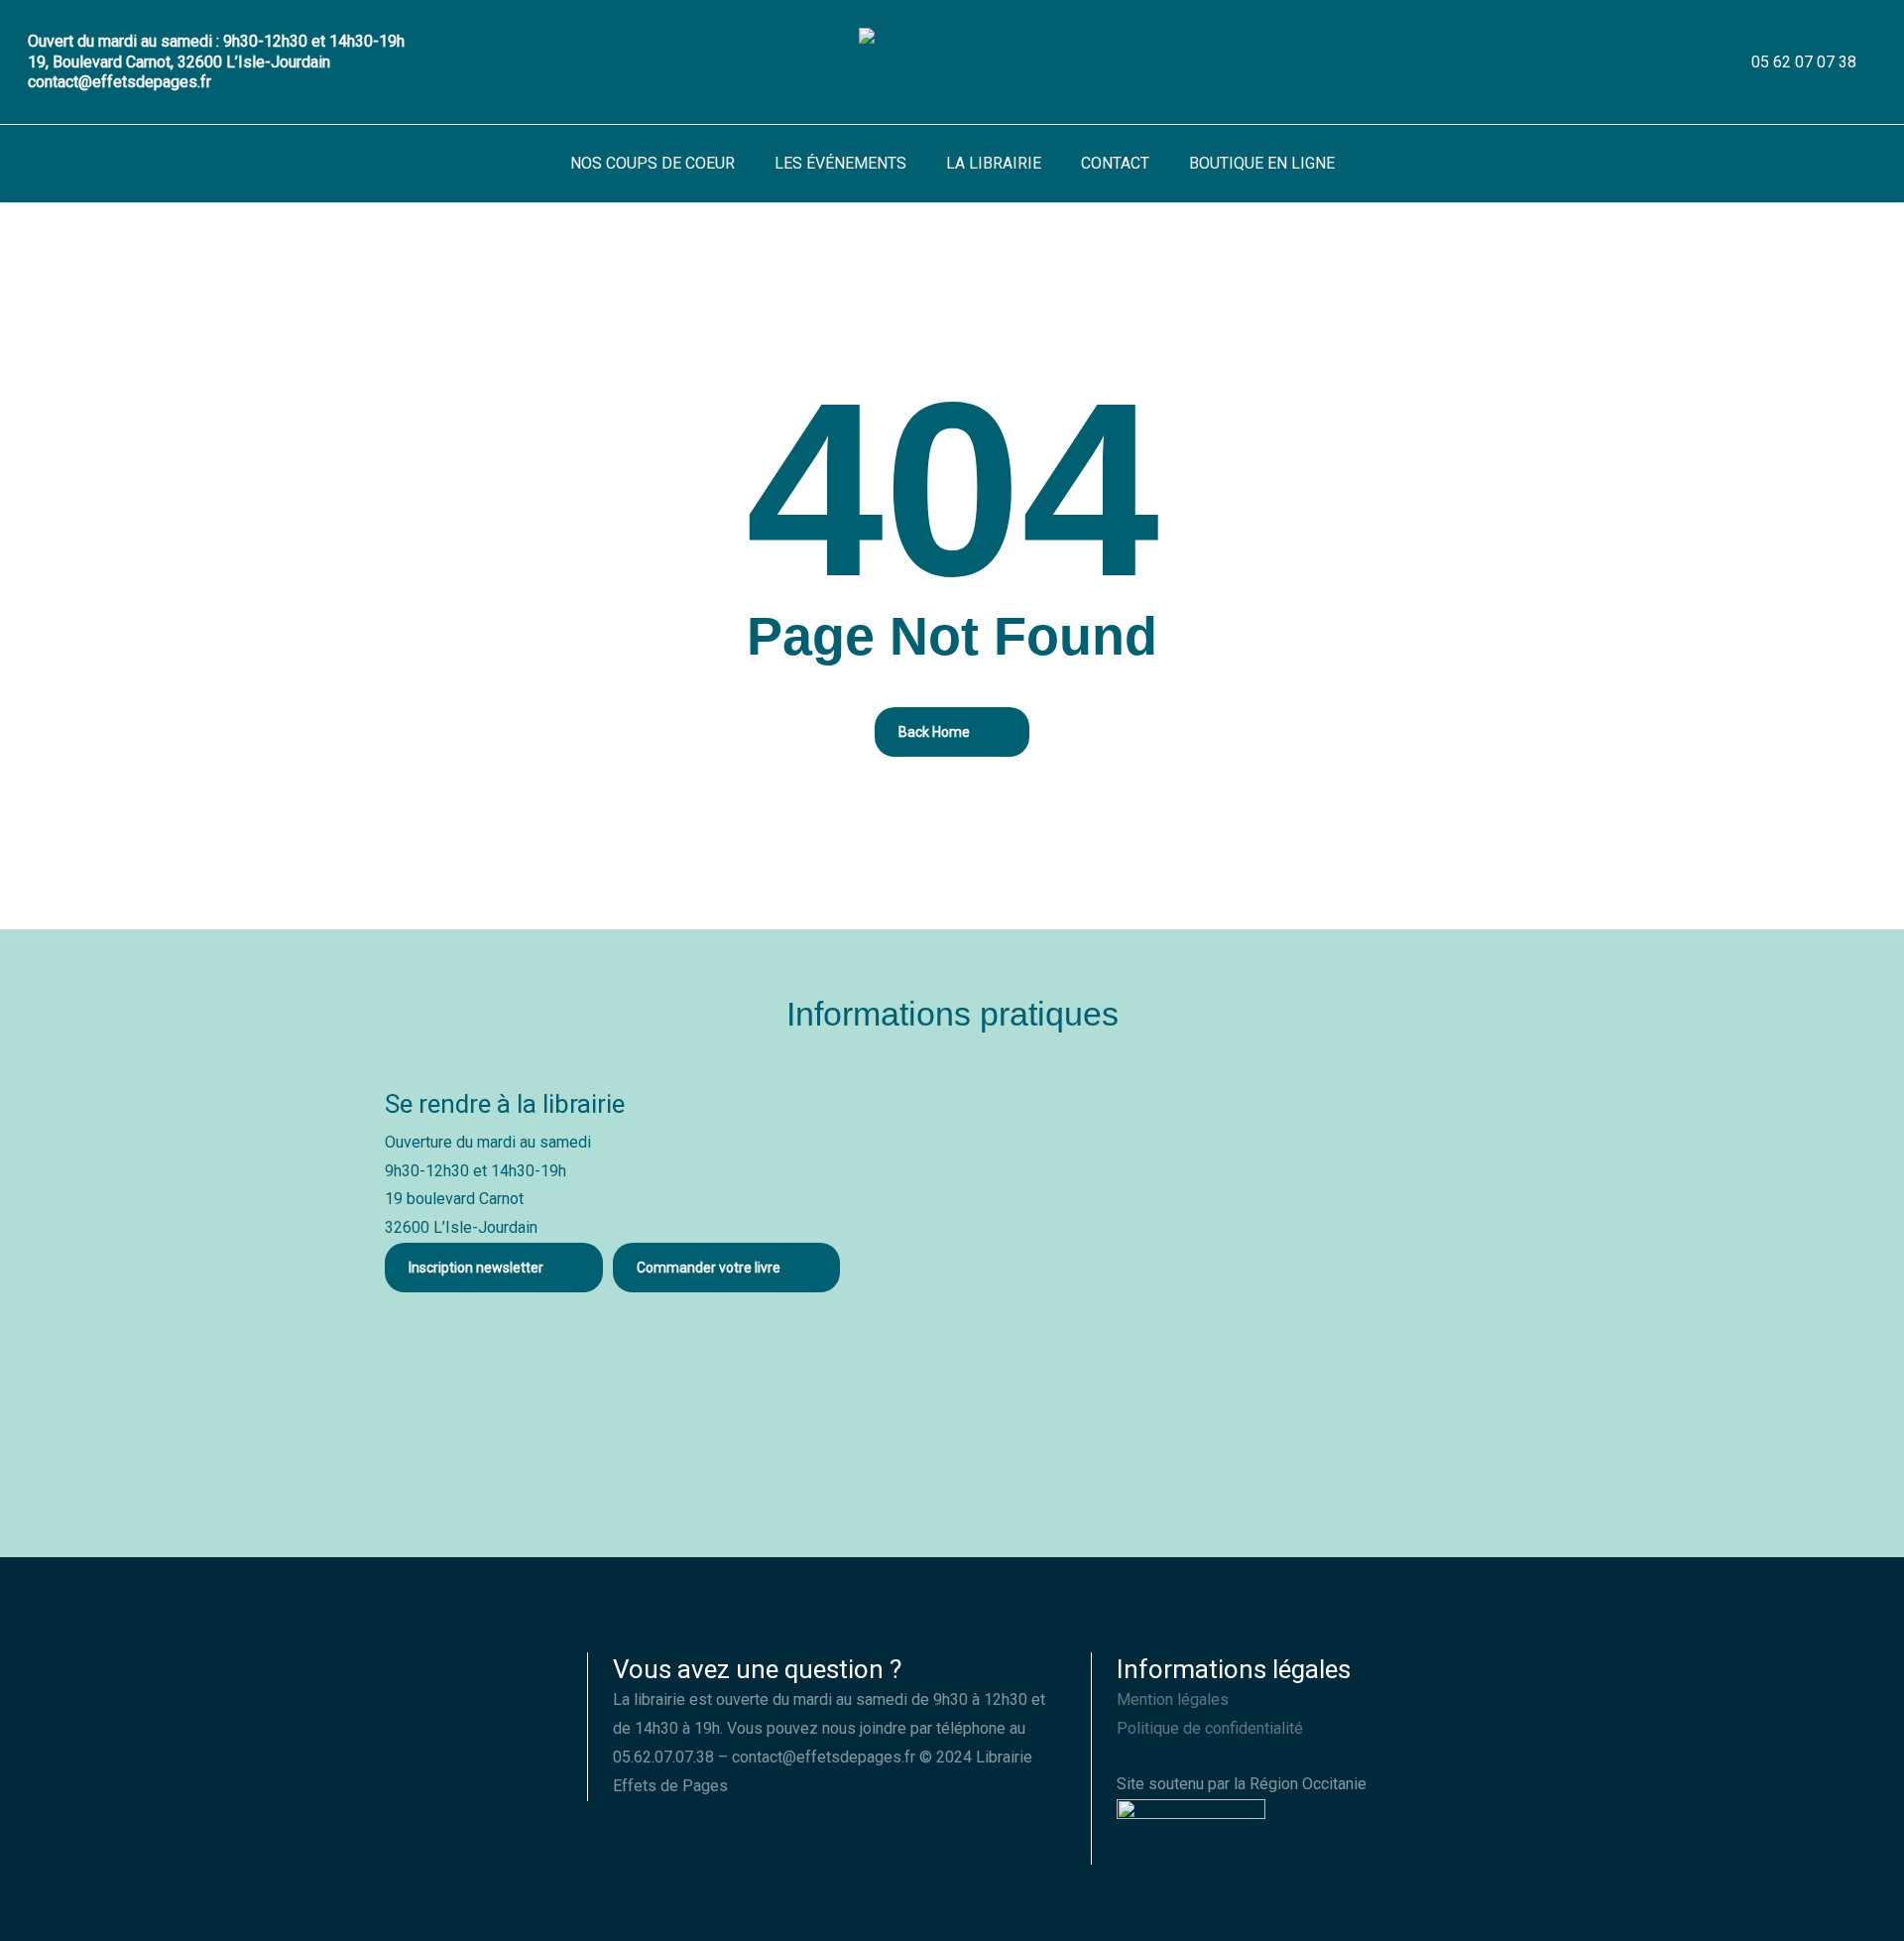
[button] (494, 1268)
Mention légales (1173, 1699)
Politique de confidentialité (1210, 1728)
